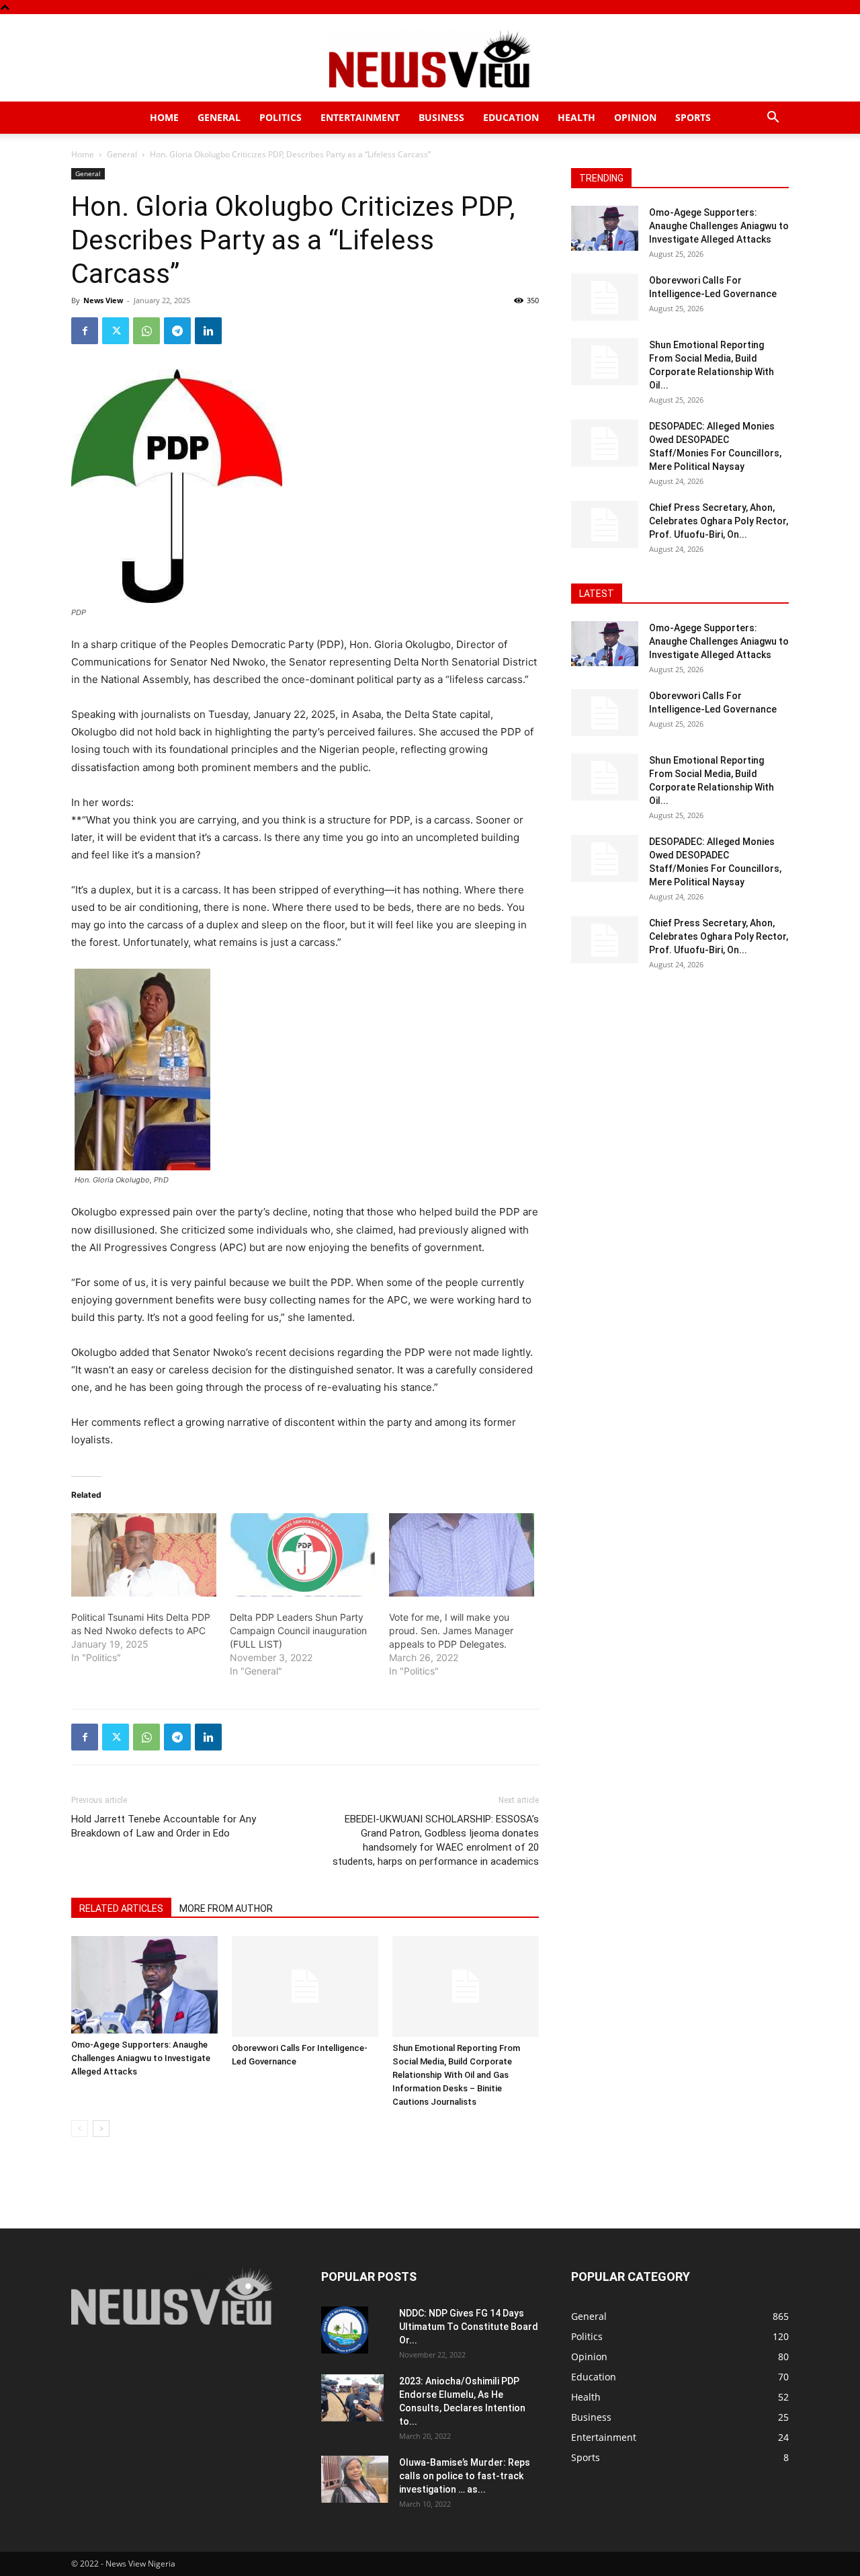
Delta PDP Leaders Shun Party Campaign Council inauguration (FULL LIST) (298, 1631)
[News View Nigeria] (430, 59)
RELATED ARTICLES (121, 1908)
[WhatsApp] (146, 331)
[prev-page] (80, 2129)
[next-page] (101, 2129)
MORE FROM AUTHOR (226, 1908)
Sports (693, 117)
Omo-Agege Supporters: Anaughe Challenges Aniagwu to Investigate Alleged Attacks (141, 2058)
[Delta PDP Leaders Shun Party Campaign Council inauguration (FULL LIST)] (302, 1555)
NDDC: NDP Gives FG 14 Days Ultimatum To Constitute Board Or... (469, 2327)
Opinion (635, 117)
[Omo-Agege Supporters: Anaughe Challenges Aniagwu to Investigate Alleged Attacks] (144, 1985)
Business (441, 117)
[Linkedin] (208, 331)
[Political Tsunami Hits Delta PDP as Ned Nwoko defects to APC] (144, 1555)
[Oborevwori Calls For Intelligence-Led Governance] (305, 1986)
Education (511, 117)
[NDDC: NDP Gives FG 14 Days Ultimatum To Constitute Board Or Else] (345, 2330)
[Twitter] (116, 331)
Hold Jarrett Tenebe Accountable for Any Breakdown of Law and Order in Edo (164, 1826)
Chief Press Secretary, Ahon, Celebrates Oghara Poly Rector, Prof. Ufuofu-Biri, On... (719, 521)
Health (576, 117)
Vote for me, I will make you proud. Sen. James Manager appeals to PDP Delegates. (451, 1631)
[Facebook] (85, 331)
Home (164, 117)
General (219, 117)
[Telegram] (177, 331)
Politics (281, 117)
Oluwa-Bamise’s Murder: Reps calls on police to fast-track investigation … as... (465, 2476)
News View (103, 300)
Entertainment (360, 117)
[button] (773, 119)
